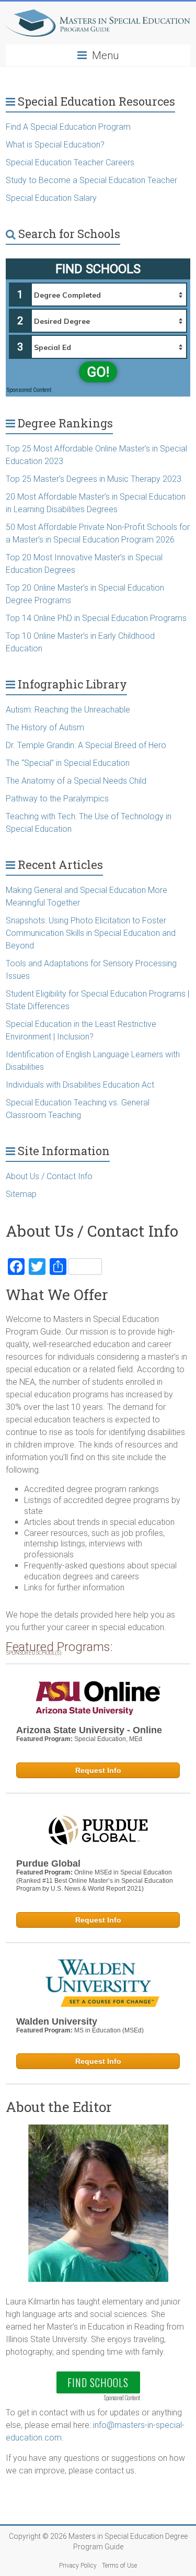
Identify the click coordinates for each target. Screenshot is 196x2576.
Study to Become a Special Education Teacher (91, 180)
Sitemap (21, 1194)
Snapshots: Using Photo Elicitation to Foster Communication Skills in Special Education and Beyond (91, 933)
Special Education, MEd (108, 1739)
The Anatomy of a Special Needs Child (76, 781)
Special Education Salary (51, 198)
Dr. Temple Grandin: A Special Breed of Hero (86, 745)
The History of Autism (45, 727)
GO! (98, 372)
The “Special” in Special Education (68, 763)
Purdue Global (48, 1863)
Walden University (57, 2021)
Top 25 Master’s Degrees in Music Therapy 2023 (94, 479)
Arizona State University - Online (89, 1730)
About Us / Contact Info (49, 1176)
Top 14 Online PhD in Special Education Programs (96, 618)
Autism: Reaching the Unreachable (68, 710)
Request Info (98, 1770)
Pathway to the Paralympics (57, 799)
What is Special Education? (56, 145)
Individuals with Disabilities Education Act (80, 1085)
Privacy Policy (78, 2566)
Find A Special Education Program (68, 127)
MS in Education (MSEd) (109, 2030)
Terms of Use (119, 2566)
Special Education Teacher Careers (70, 162)
